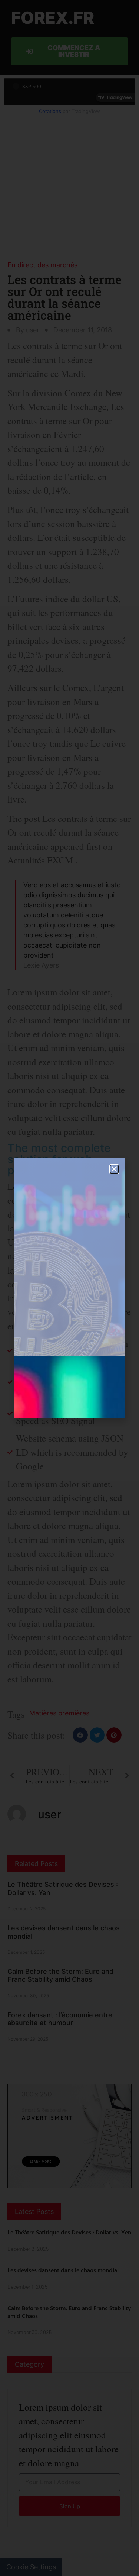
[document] (69, 1288)
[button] (114, 1169)
